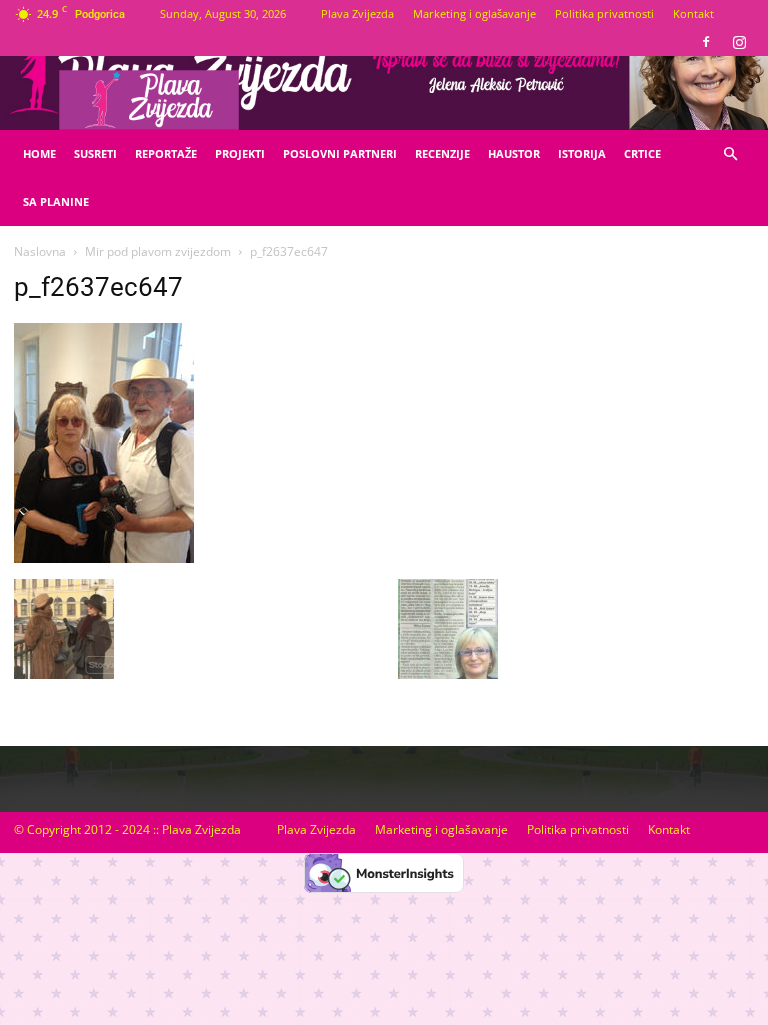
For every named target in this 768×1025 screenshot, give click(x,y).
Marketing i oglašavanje (474, 13)
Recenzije (442, 153)
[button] (730, 154)
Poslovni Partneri (340, 153)
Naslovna (40, 251)
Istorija (582, 153)
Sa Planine (56, 201)
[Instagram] (739, 42)
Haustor (514, 153)
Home (39, 153)
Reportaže (166, 153)
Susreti (95, 153)
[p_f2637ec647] (104, 558)
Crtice (642, 153)
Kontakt (693, 13)
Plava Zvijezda (357, 13)
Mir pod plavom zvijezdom (158, 251)
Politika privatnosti (604, 13)
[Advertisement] (640, 431)
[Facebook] (706, 42)
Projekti (240, 153)
